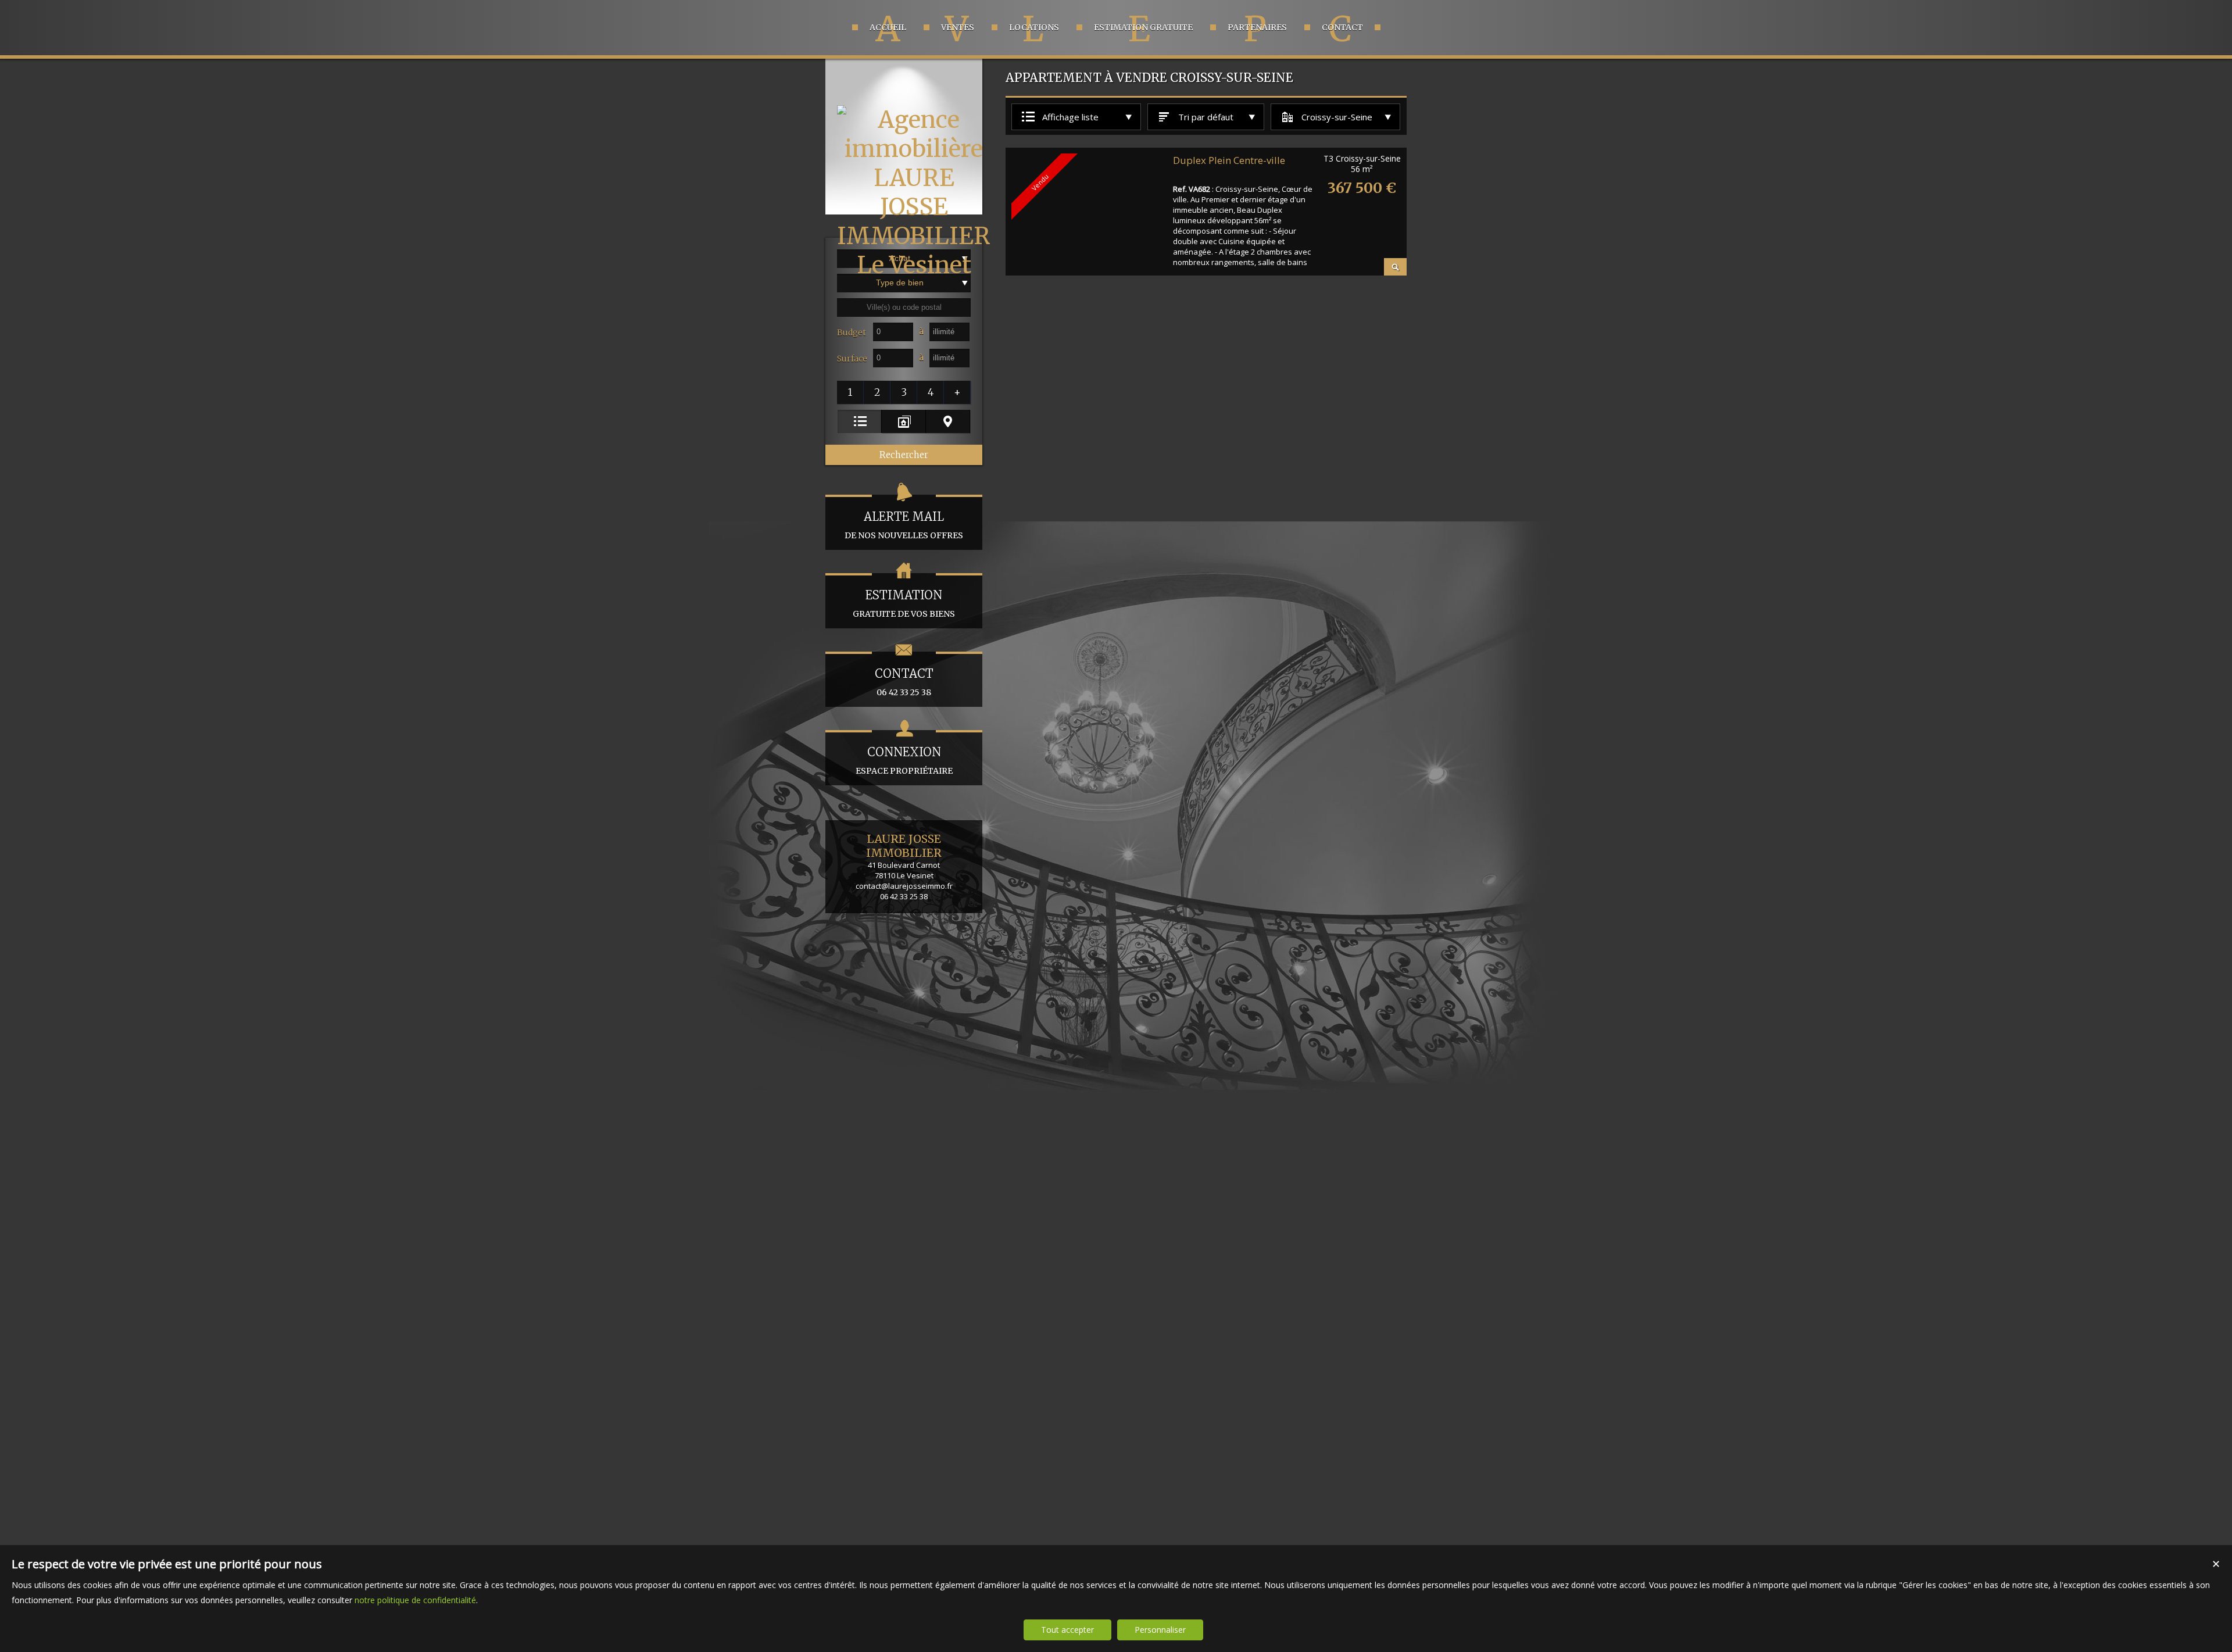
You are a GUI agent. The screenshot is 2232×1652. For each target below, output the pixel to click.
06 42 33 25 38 (904, 682)
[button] (850, 392)
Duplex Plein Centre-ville (1229, 160)
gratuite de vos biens (904, 603)
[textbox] (904, 307)
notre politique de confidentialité (415, 1600)
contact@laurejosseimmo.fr (904, 886)
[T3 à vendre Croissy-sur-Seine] (1395, 267)
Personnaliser (1160, 1630)
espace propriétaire (904, 760)
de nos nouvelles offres (904, 525)
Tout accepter (1067, 1630)
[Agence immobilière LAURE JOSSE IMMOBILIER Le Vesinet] (914, 265)
